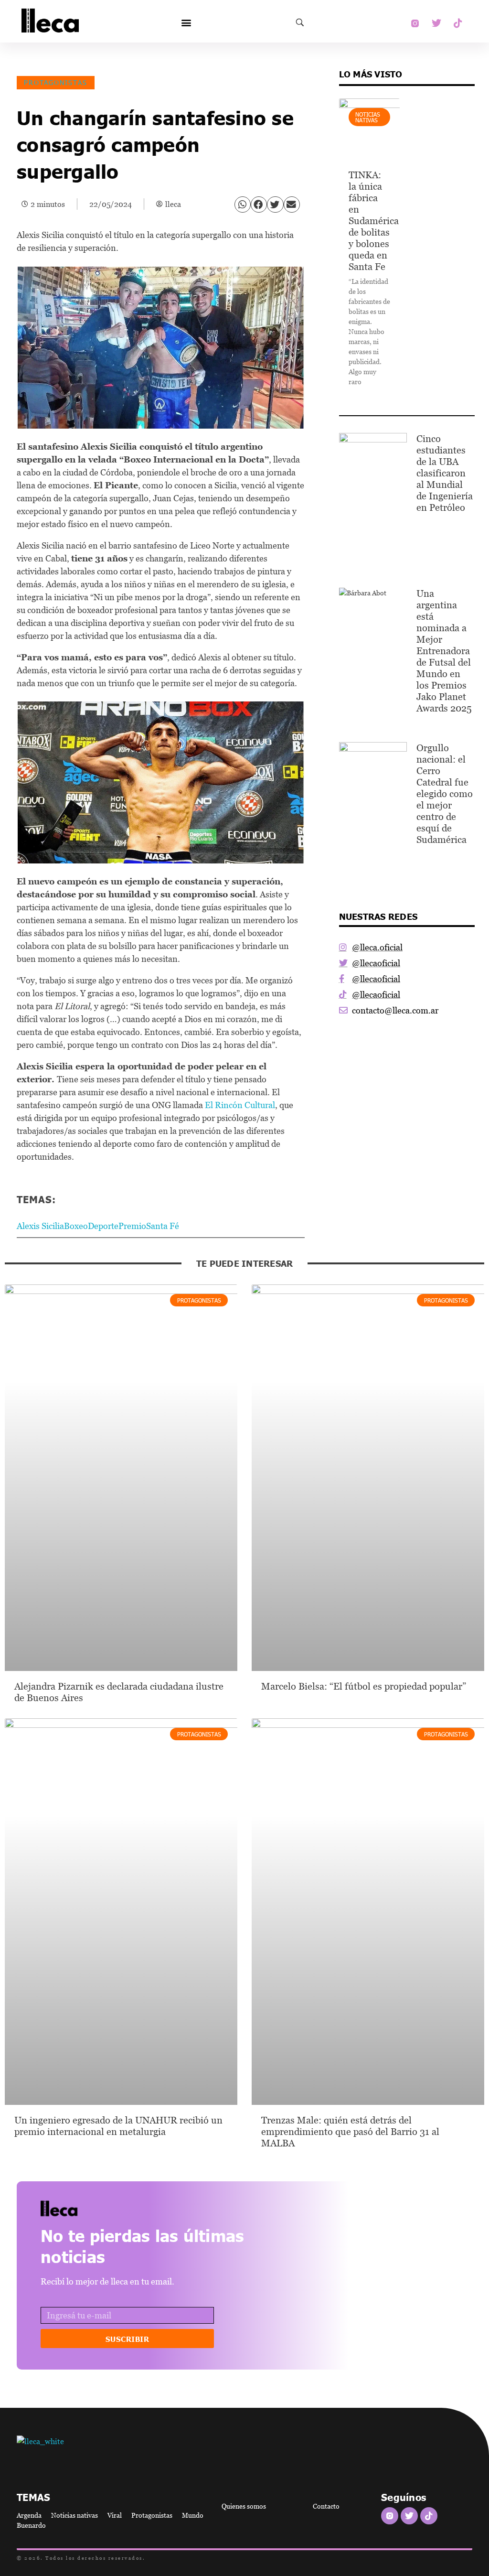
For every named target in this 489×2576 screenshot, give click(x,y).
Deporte (103, 1226)
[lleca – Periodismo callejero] (83, 2208)
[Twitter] (436, 23)
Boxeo (76, 1226)
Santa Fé (163, 1226)
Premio (132, 1226)
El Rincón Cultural (240, 1105)
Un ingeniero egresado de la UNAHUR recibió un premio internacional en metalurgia (118, 2126)
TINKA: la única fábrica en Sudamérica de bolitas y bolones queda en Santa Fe (374, 221)
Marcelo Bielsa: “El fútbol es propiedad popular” (364, 1686)
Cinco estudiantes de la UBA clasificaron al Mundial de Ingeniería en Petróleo (445, 473)
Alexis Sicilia (40, 1226)
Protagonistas (56, 82)
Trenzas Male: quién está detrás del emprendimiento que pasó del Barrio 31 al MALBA (350, 2132)
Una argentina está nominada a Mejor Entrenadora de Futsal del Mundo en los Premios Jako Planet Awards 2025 (444, 651)
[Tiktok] (458, 23)
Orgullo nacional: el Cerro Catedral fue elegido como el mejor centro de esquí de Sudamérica (445, 794)
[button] (186, 23)
